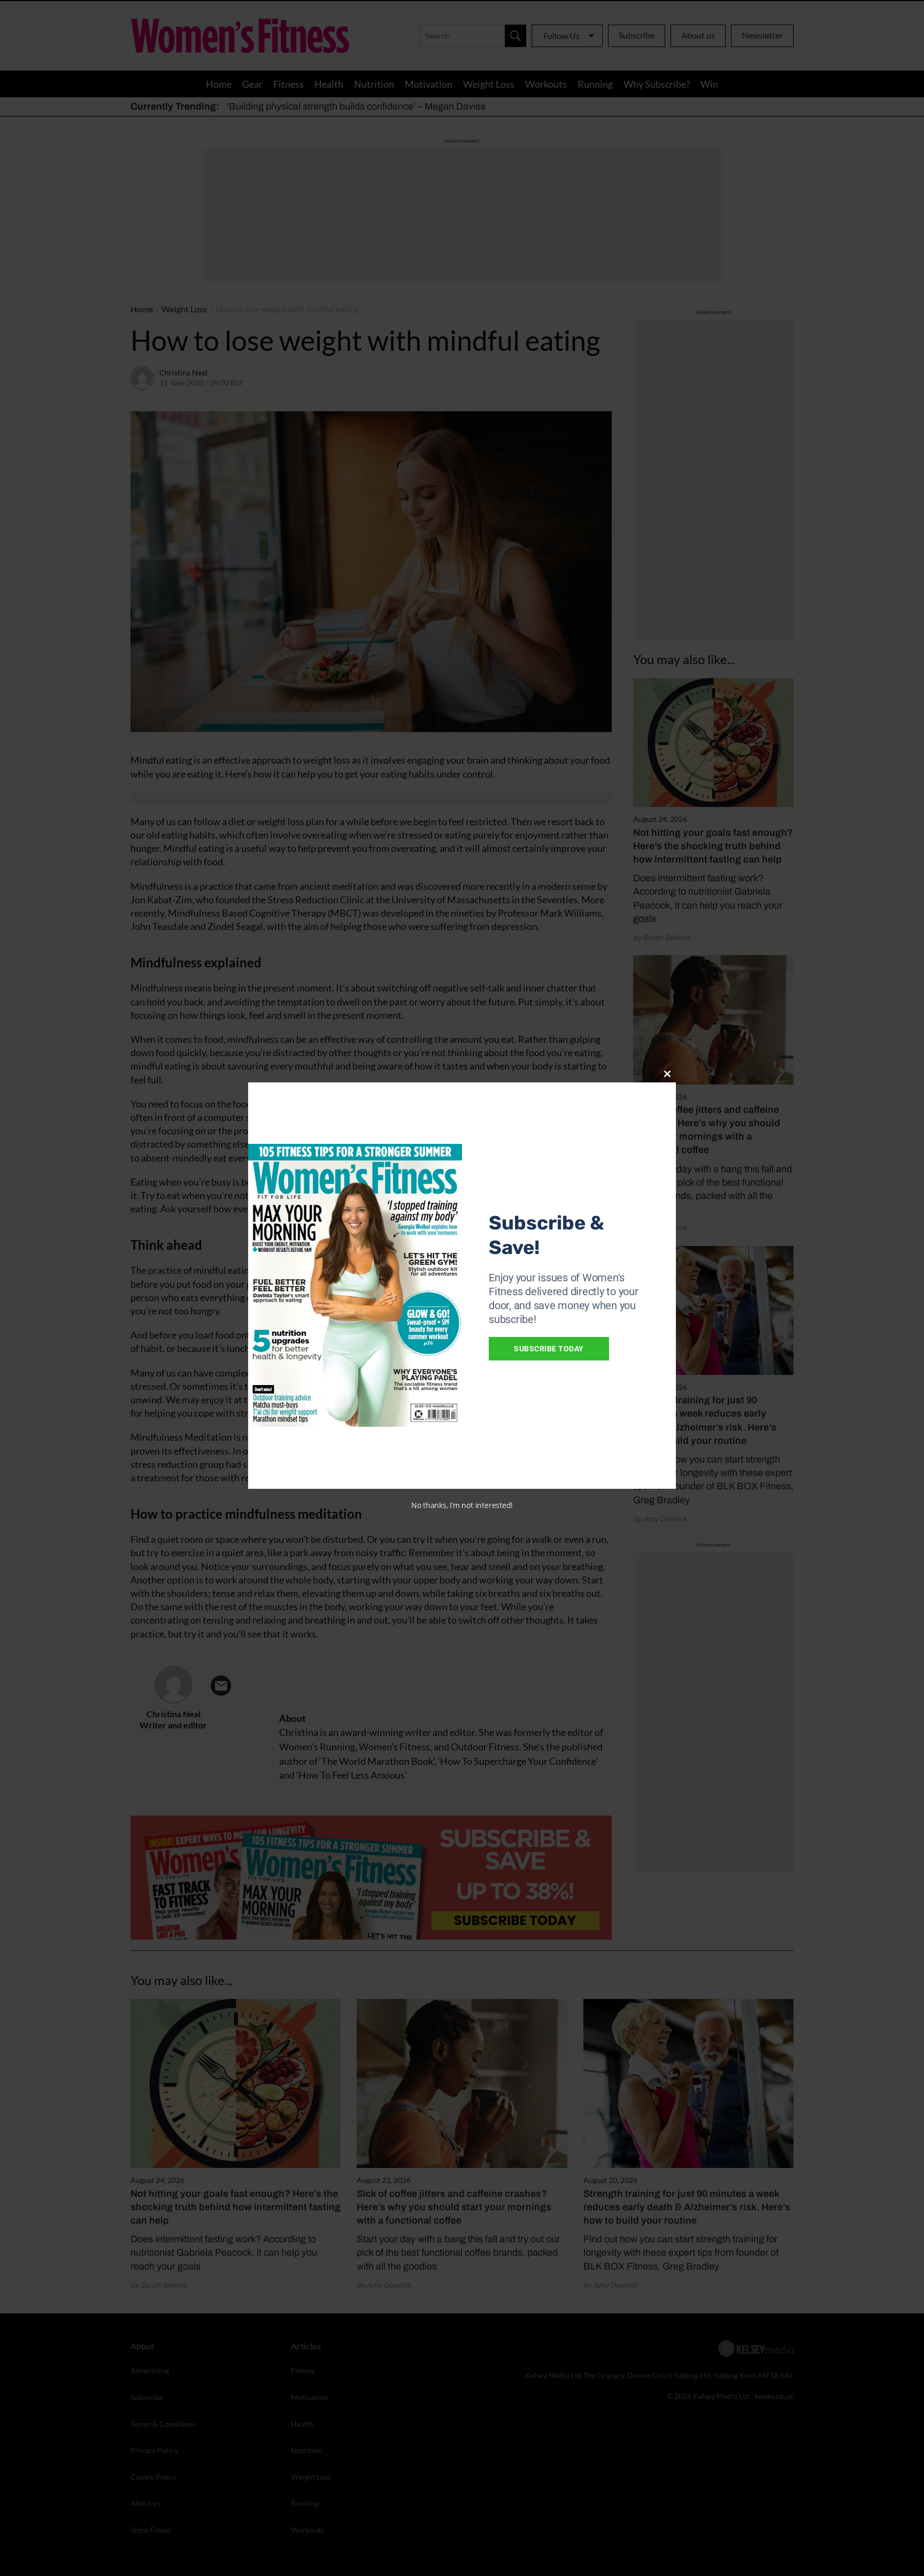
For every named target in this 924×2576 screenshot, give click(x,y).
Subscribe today (549, 1349)
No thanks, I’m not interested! (462, 1505)
